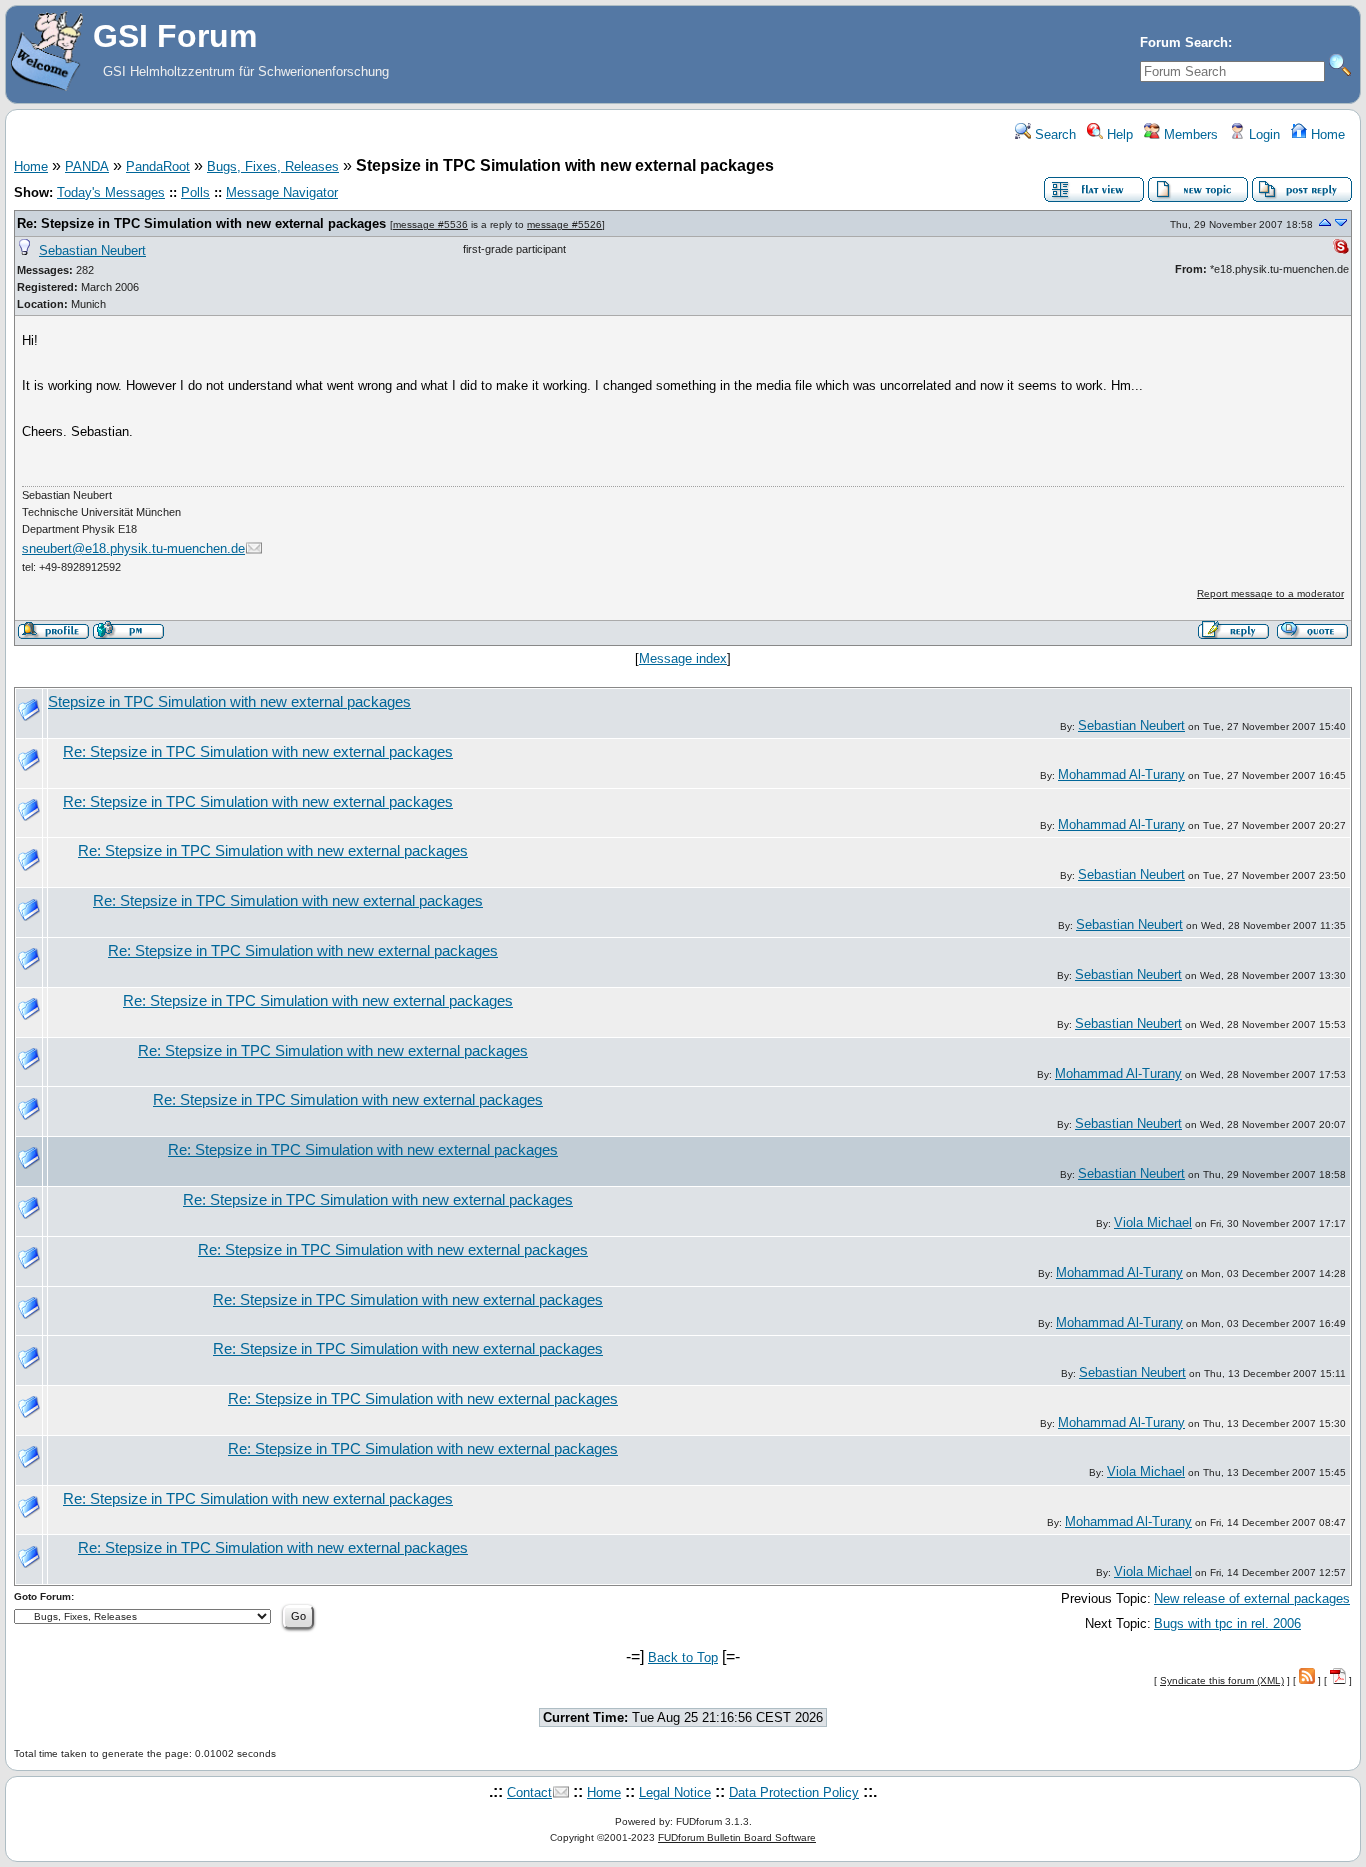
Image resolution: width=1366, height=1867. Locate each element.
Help (1118, 134)
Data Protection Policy (794, 1792)
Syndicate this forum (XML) (1222, 1680)
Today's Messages (111, 192)
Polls (195, 192)
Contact (529, 1792)
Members (1189, 134)
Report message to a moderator (1270, 593)
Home (1326, 134)
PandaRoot (158, 166)
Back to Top (683, 1657)
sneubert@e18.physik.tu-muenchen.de (133, 548)
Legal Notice (675, 1792)
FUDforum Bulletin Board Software (737, 1837)
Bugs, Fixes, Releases (273, 166)
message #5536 (430, 224)
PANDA (87, 166)
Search (1053, 134)
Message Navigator (282, 192)
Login (1262, 134)
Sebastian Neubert (92, 250)
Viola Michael (1153, 1222)
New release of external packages (1252, 1598)
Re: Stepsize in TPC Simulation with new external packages (201, 223)
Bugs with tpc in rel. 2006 (1227, 1623)
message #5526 (564, 224)
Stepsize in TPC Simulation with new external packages (229, 702)
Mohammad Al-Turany (1121, 774)
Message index (683, 658)
